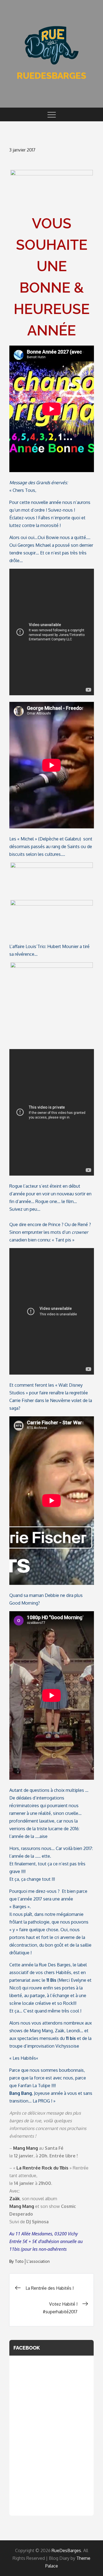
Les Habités (24, 2058)
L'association (38, 2261)
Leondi (73, 2031)
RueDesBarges (51, 76)
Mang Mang (41, 2031)
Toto (19, 2261)
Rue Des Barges (55, 1965)
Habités (63, 1972)
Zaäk (60, 2031)
